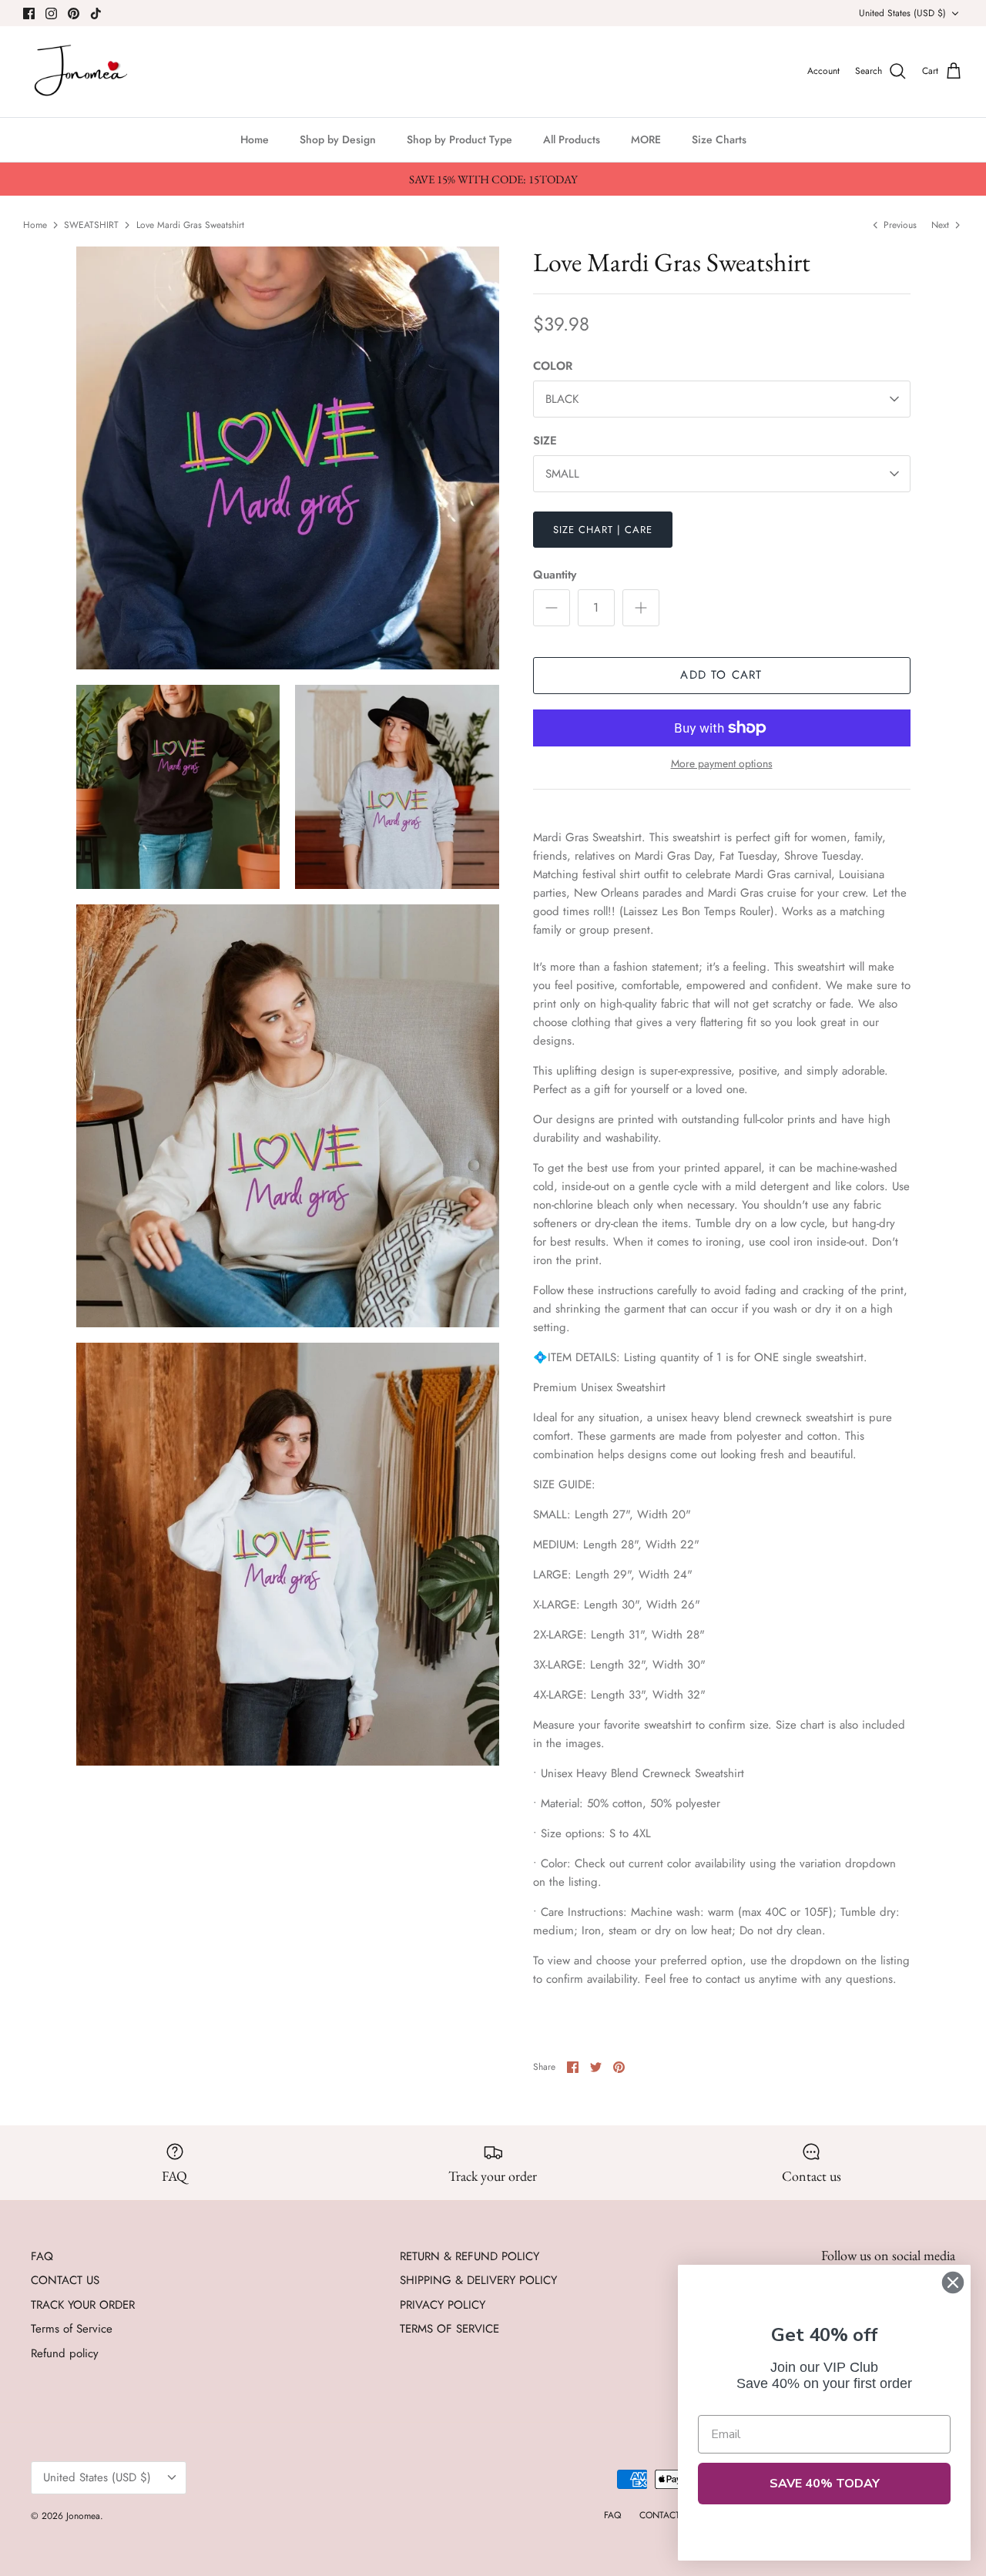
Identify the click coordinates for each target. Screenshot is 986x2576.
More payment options (722, 764)
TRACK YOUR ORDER (83, 2305)
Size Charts (719, 139)
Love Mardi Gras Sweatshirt (190, 224)
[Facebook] (29, 13)
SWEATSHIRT (91, 224)
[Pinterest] (74, 13)
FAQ (42, 2256)
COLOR (553, 366)
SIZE (545, 441)
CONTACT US (65, 2280)
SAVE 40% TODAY (825, 2484)
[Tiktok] (96, 13)
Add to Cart (721, 675)
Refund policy (65, 2353)
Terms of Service (72, 2329)
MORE (646, 139)
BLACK (562, 399)
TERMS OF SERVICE (449, 2329)
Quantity (555, 575)
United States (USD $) (902, 13)
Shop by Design (338, 139)
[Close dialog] (953, 2283)
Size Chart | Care (603, 530)
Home (255, 139)
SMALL (562, 474)
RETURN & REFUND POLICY (470, 2256)
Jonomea (83, 2516)
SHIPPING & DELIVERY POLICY (478, 2280)
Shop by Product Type (459, 139)
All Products (572, 139)
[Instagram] (51, 13)
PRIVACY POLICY (443, 2305)
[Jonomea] (83, 72)
